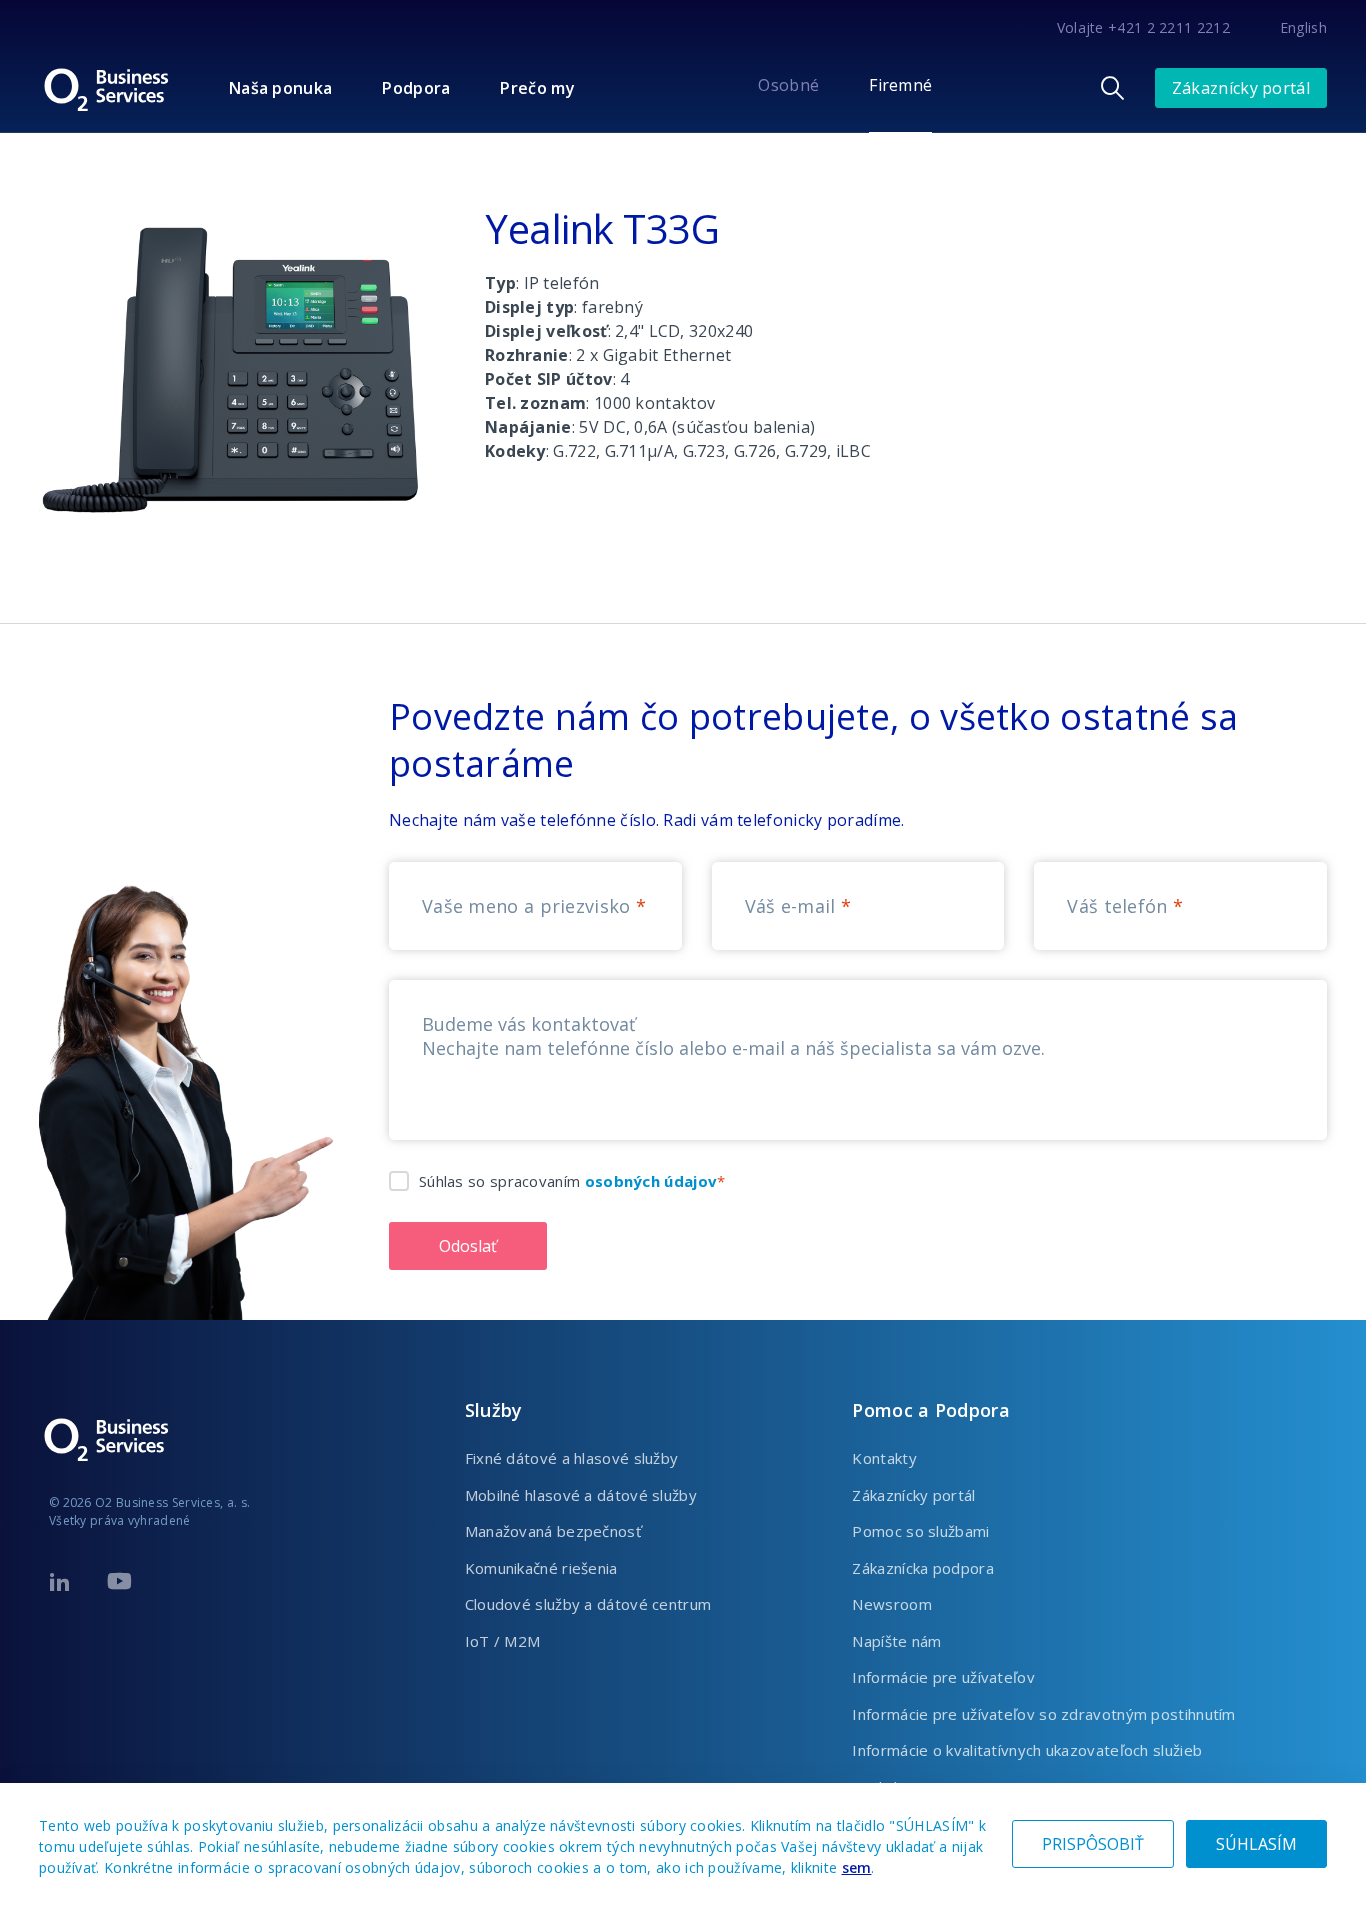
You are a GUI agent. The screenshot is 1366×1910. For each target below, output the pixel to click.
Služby (494, 1410)
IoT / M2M (503, 1641)
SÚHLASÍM (1256, 1844)
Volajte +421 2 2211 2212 (1143, 27)
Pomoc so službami (920, 1531)
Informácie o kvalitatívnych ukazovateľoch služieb (1027, 1750)
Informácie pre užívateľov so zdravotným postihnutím (1043, 1714)
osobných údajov (651, 1181)
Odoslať (468, 1246)
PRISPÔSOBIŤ (1093, 1844)
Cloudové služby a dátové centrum (588, 1604)
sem (857, 1867)
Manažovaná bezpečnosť (553, 1531)
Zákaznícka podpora (922, 1568)
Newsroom (891, 1604)
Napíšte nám (896, 1641)
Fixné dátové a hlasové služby (572, 1458)
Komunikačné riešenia (541, 1568)
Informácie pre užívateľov (943, 1677)
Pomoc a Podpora (931, 1410)
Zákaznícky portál (1241, 88)
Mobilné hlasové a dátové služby (581, 1495)
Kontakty (884, 1458)
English (1303, 27)
